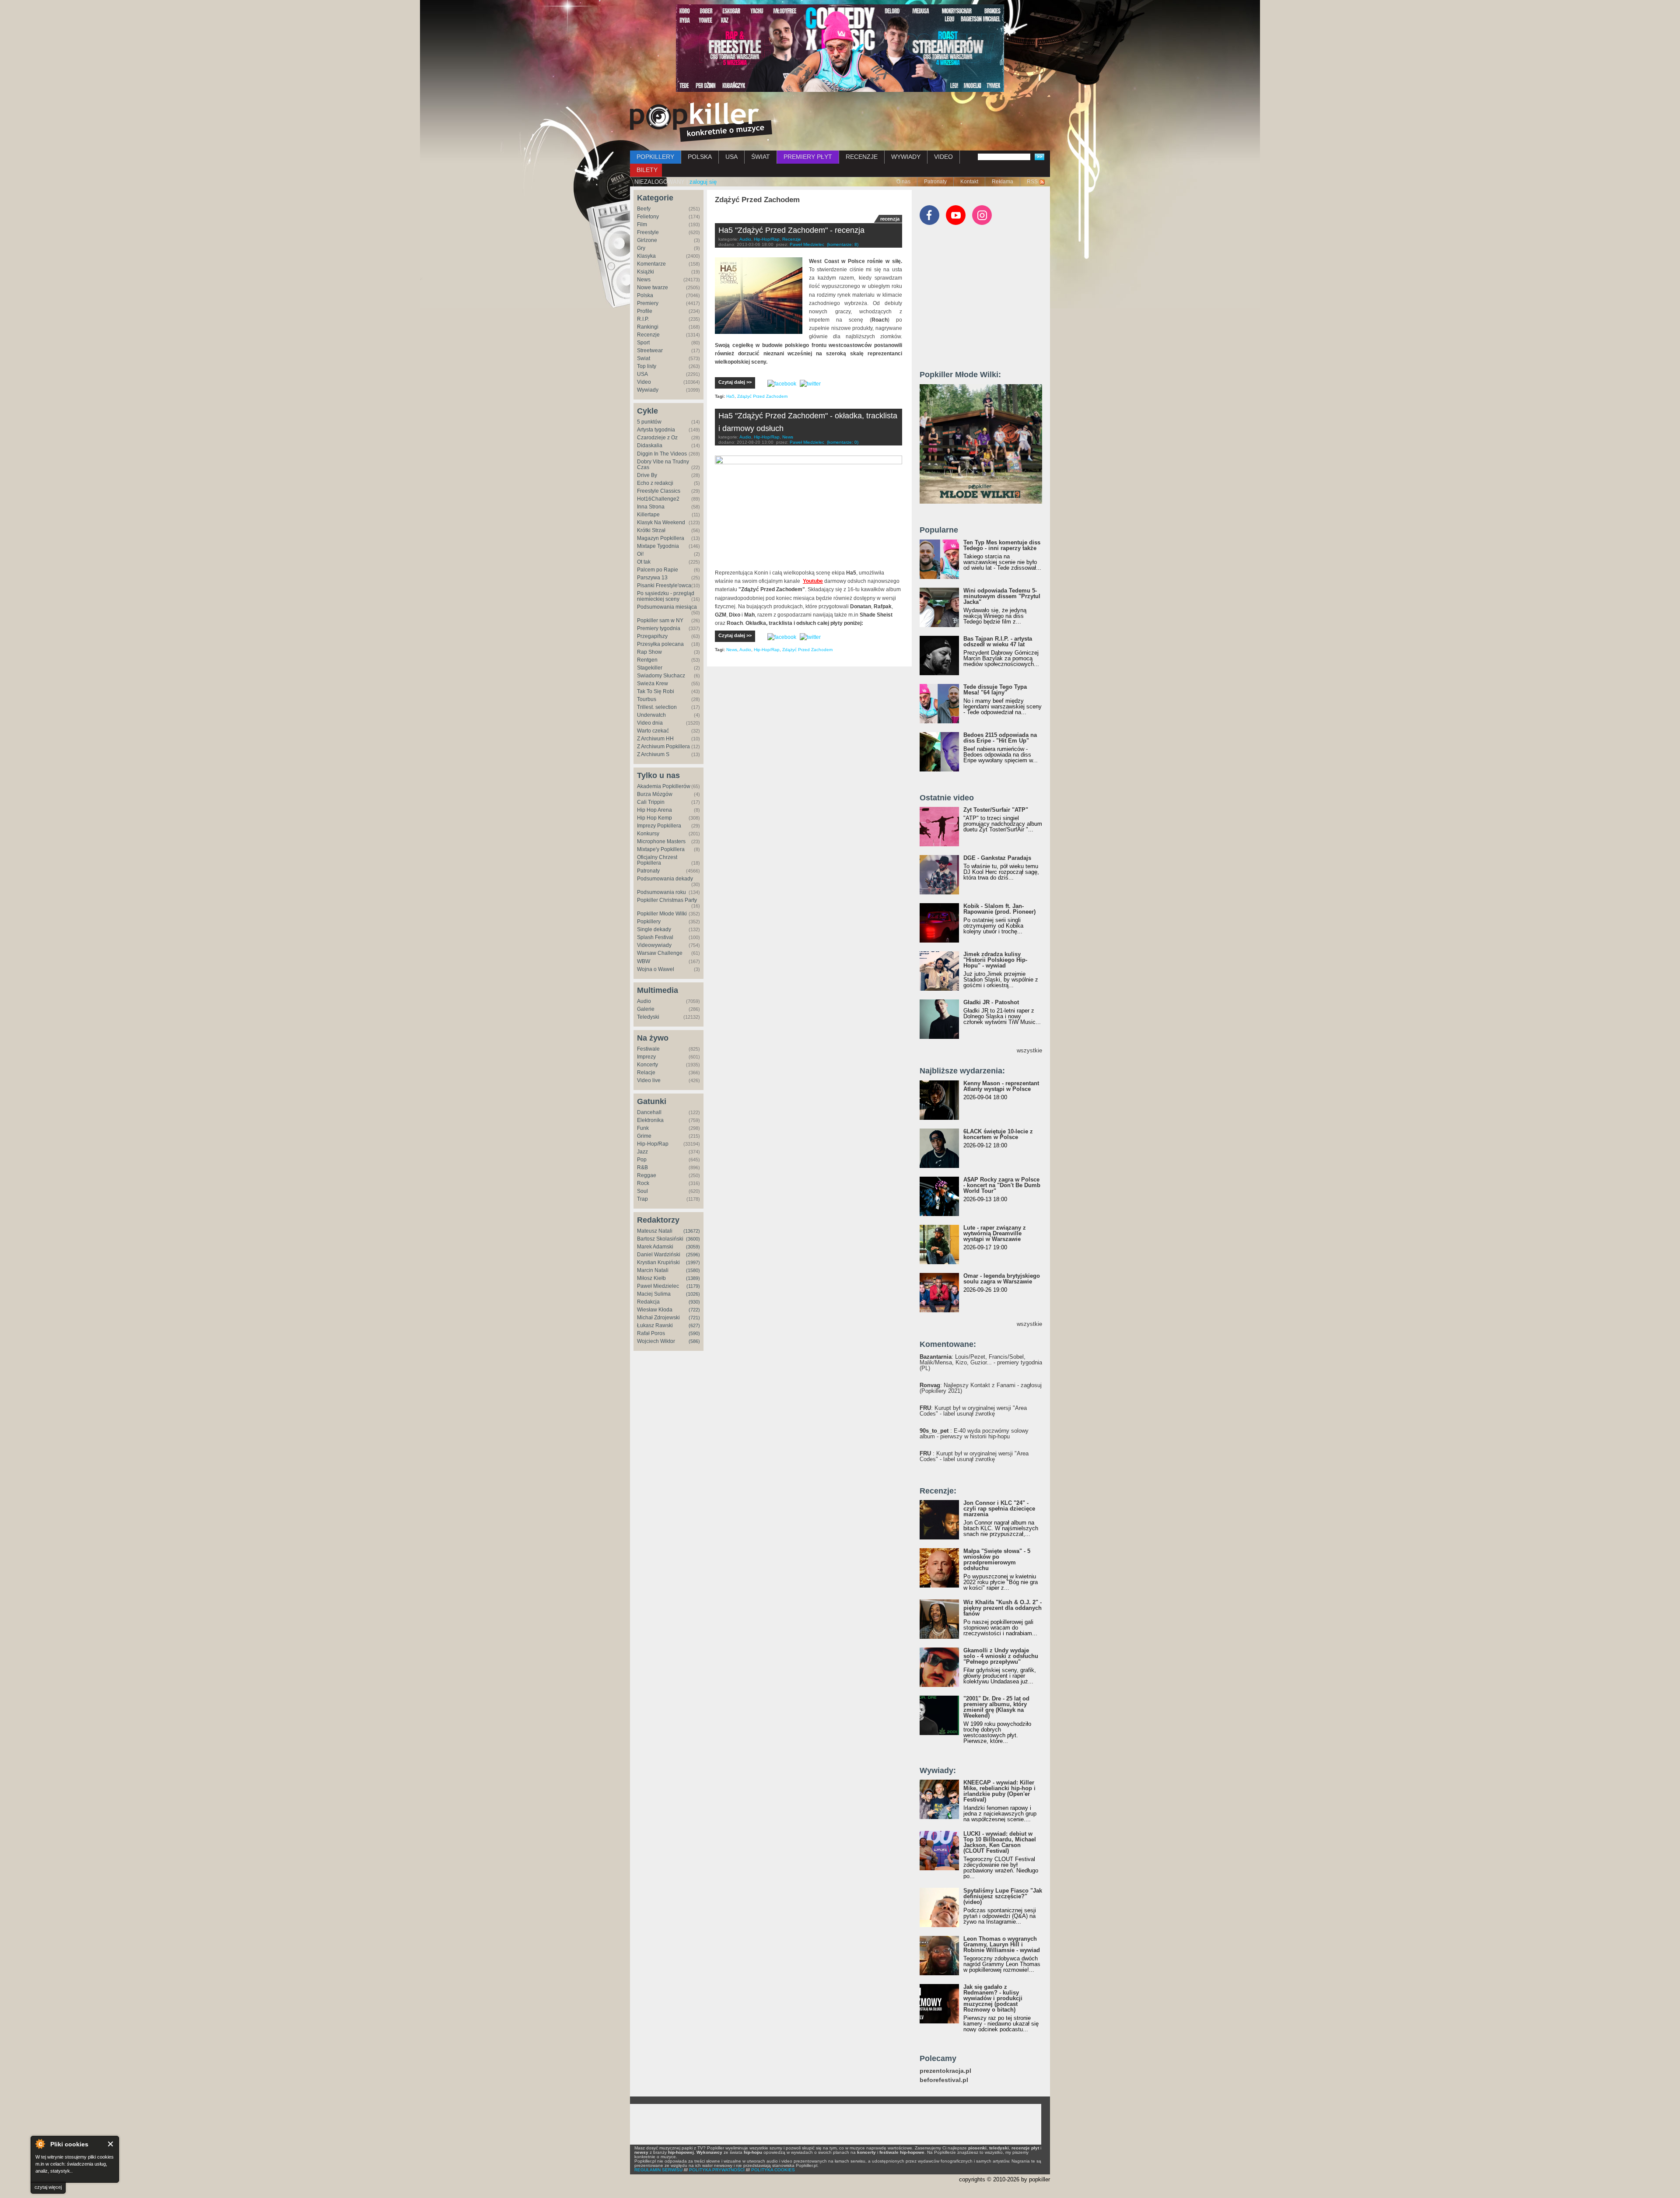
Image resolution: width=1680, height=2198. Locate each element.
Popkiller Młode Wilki (662, 914)
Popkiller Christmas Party (667, 900)
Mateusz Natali (655, 1231)
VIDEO (943, 157)
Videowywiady (654, 945)
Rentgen (647, 660)
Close (111, 2144)
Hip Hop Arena (654, 810)
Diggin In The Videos (662, 454)
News (644, 280)
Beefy (644, 209)
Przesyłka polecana (660, 644)
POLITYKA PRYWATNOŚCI (717, 2170)
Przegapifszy (652, 636)
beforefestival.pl (944, 2080)
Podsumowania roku (661, 892)
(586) (694, 1341)
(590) (694, 1333)
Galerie (646, 1009)
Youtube (813, 581)
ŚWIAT (761, 157)
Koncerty (647, 1065)
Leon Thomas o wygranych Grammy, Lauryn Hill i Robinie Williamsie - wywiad (1002, 1944)
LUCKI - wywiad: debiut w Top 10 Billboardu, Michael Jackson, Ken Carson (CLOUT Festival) (1000, 1842)
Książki (646, 272)
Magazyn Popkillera (661, 538)
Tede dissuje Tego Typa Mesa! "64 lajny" (995, 690)
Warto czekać (653, 731)
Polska (645, 295)
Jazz (642, 1152)
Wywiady (648, 390)
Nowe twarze (653, 287)
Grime (644, 1136)
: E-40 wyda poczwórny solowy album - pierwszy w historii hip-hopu (974, 1434)
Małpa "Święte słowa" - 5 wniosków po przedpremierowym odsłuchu (997, 1560)
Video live (649, 1080)
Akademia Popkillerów (664, 786)
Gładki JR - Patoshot (991, 1002)
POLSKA (700, 157)
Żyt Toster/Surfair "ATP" (996, 810)
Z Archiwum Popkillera (663, 747)
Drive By (647, 475)
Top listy (647, 366)
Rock (643, 1183)
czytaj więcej (48, 2187)
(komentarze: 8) (843, 244)
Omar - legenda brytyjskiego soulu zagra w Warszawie (1002, 1279)
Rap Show (649, 652)
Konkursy (648, 834)
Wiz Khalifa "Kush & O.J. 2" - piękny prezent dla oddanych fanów (1003, 1608)
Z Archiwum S (653, 754)
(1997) (693, 1262)
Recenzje (648, 335)
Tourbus (647, 699)
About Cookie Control (40, 2144)
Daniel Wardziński (659, 1255)
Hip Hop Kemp (654, 818)
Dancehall (649, 1112)
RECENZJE (862, 157)
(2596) (693, 1255)
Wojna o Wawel (656, 969)
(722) (694, 1310)
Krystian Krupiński (658, 1262)
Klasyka (646, 256)
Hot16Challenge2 (658, 499)
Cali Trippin (651, 802)
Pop (642, 1160)
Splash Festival (655, 937)
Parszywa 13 (652, 578)
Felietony (648, 217)
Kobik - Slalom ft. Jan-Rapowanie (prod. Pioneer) (999, 909)
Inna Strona (651, 507)
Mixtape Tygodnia (658, 546)
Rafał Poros (651, 1333)
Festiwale (648, 1049)
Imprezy (646, 1057)
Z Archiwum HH (655, 739)
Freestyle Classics (659, 491)
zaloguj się (703, 182)
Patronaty (935, 182)
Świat (644, 358)
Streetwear (650, 351)
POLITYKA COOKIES (773, 2170)
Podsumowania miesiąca (667, 607)
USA (731, 157)
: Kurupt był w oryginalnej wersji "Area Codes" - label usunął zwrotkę (973, 1411)
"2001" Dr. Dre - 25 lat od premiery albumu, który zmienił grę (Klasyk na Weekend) (996, 1707)
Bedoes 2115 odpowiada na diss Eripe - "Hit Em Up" (1000, 738)
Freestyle (648, 232)
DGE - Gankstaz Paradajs (997, 858)
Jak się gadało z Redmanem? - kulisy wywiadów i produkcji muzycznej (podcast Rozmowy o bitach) (993, 1998)
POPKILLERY (655, 157)
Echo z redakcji (655, 483)
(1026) (693, 1294)
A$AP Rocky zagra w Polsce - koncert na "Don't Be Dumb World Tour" (1002, 1185)
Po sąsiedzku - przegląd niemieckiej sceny (666, 596)
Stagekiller (650, 668)
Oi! (640, 554)
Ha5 (730, 396)
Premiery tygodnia (659, 628)
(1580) (693, 1270)
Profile (645, 311)
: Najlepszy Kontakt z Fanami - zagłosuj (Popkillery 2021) (981, 1388)
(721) (694, 1318)
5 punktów (649, 422)
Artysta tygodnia (656, 430)
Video (644, 382)
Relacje (646, 1073)
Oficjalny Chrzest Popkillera (657, 860)
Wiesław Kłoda (655, 1310)
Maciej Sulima (654, 1294)
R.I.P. (643, 319)
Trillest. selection (657, 707)
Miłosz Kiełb (651, 1278)
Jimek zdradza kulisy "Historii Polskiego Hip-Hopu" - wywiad (995, 960)
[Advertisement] (985, 301)
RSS (1032, 182)
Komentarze (651, 264)
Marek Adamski (655, 1247)
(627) (694, 1325)
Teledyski (648, 1017)
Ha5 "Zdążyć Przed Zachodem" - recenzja (791, 230)
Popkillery (649, 922)
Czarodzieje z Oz (657, 438)
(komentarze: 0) (843, 442)
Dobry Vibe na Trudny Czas (663, 464)
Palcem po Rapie (658, 570)
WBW (644, 961)
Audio (644, 1001)
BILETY (647, 170)
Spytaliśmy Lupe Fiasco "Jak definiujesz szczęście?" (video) (1003, 1896)
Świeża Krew (653, 684)
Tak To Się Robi (656, 691)
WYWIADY (906, 157)
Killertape (648, 515)
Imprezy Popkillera (659, 826)
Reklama (1003, 182)
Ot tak (644, 562)
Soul (642, 1191)
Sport (643, 343)
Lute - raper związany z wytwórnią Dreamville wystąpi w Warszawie (995, 1233)
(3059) (693, 1247)
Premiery (648, 303)
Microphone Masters (661, 841)
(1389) (693, 1278)
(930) (694, 1302)
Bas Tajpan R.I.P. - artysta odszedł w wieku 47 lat (998, 642)
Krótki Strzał (651, 530)
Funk (643, 1128)
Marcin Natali (653, 1270)
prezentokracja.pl (945, 2071)
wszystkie (1029, 1050)
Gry (641, 248)
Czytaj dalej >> (735, 382)
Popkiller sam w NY (660, 620)
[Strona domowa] (701, 122)
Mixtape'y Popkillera (661, 849)
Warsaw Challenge (660, 953)
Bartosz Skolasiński (660, 1239)
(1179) (693, 1286)
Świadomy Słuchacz (661, 676)
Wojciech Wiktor (656, 1341)
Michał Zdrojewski (658, 1318)
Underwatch (651, 715)
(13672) (692, 1231)
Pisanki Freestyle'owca (664, 585)
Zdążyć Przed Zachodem (762, 396)
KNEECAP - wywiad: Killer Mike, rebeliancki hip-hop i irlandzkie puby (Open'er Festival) (999, 1791)
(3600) (693, 1239)
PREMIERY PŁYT (808, 157)
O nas (903, 182)
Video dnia (650, 723)
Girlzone (647, 240)
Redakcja (648, 1302)
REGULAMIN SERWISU (658, 2170)
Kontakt (969, 182)
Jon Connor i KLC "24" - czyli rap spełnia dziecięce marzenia (999, 1509)
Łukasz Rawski (655, 1325)
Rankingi (648, 327)
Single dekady (654, 929)
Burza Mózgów (655, 794)
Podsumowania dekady (665, 879)
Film (642, 224)
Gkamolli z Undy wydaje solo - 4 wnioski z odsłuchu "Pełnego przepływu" (1001, 1656)
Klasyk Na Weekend (661, 522)
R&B (642, 1167)
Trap (642, 1199)
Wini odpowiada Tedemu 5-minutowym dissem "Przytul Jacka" (1002, 596)
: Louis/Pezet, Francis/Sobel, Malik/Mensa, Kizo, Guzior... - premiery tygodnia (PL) (981, 1362)
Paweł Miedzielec (658, 1286)
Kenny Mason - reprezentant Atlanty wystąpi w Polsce (1001, 1086)
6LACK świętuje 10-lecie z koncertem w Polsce (998, 1134)
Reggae (647, 1175)
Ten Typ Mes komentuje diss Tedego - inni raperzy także (1002, 545)
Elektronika (650, 1120)
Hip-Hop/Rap (653, 1144)
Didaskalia (650, 445)
